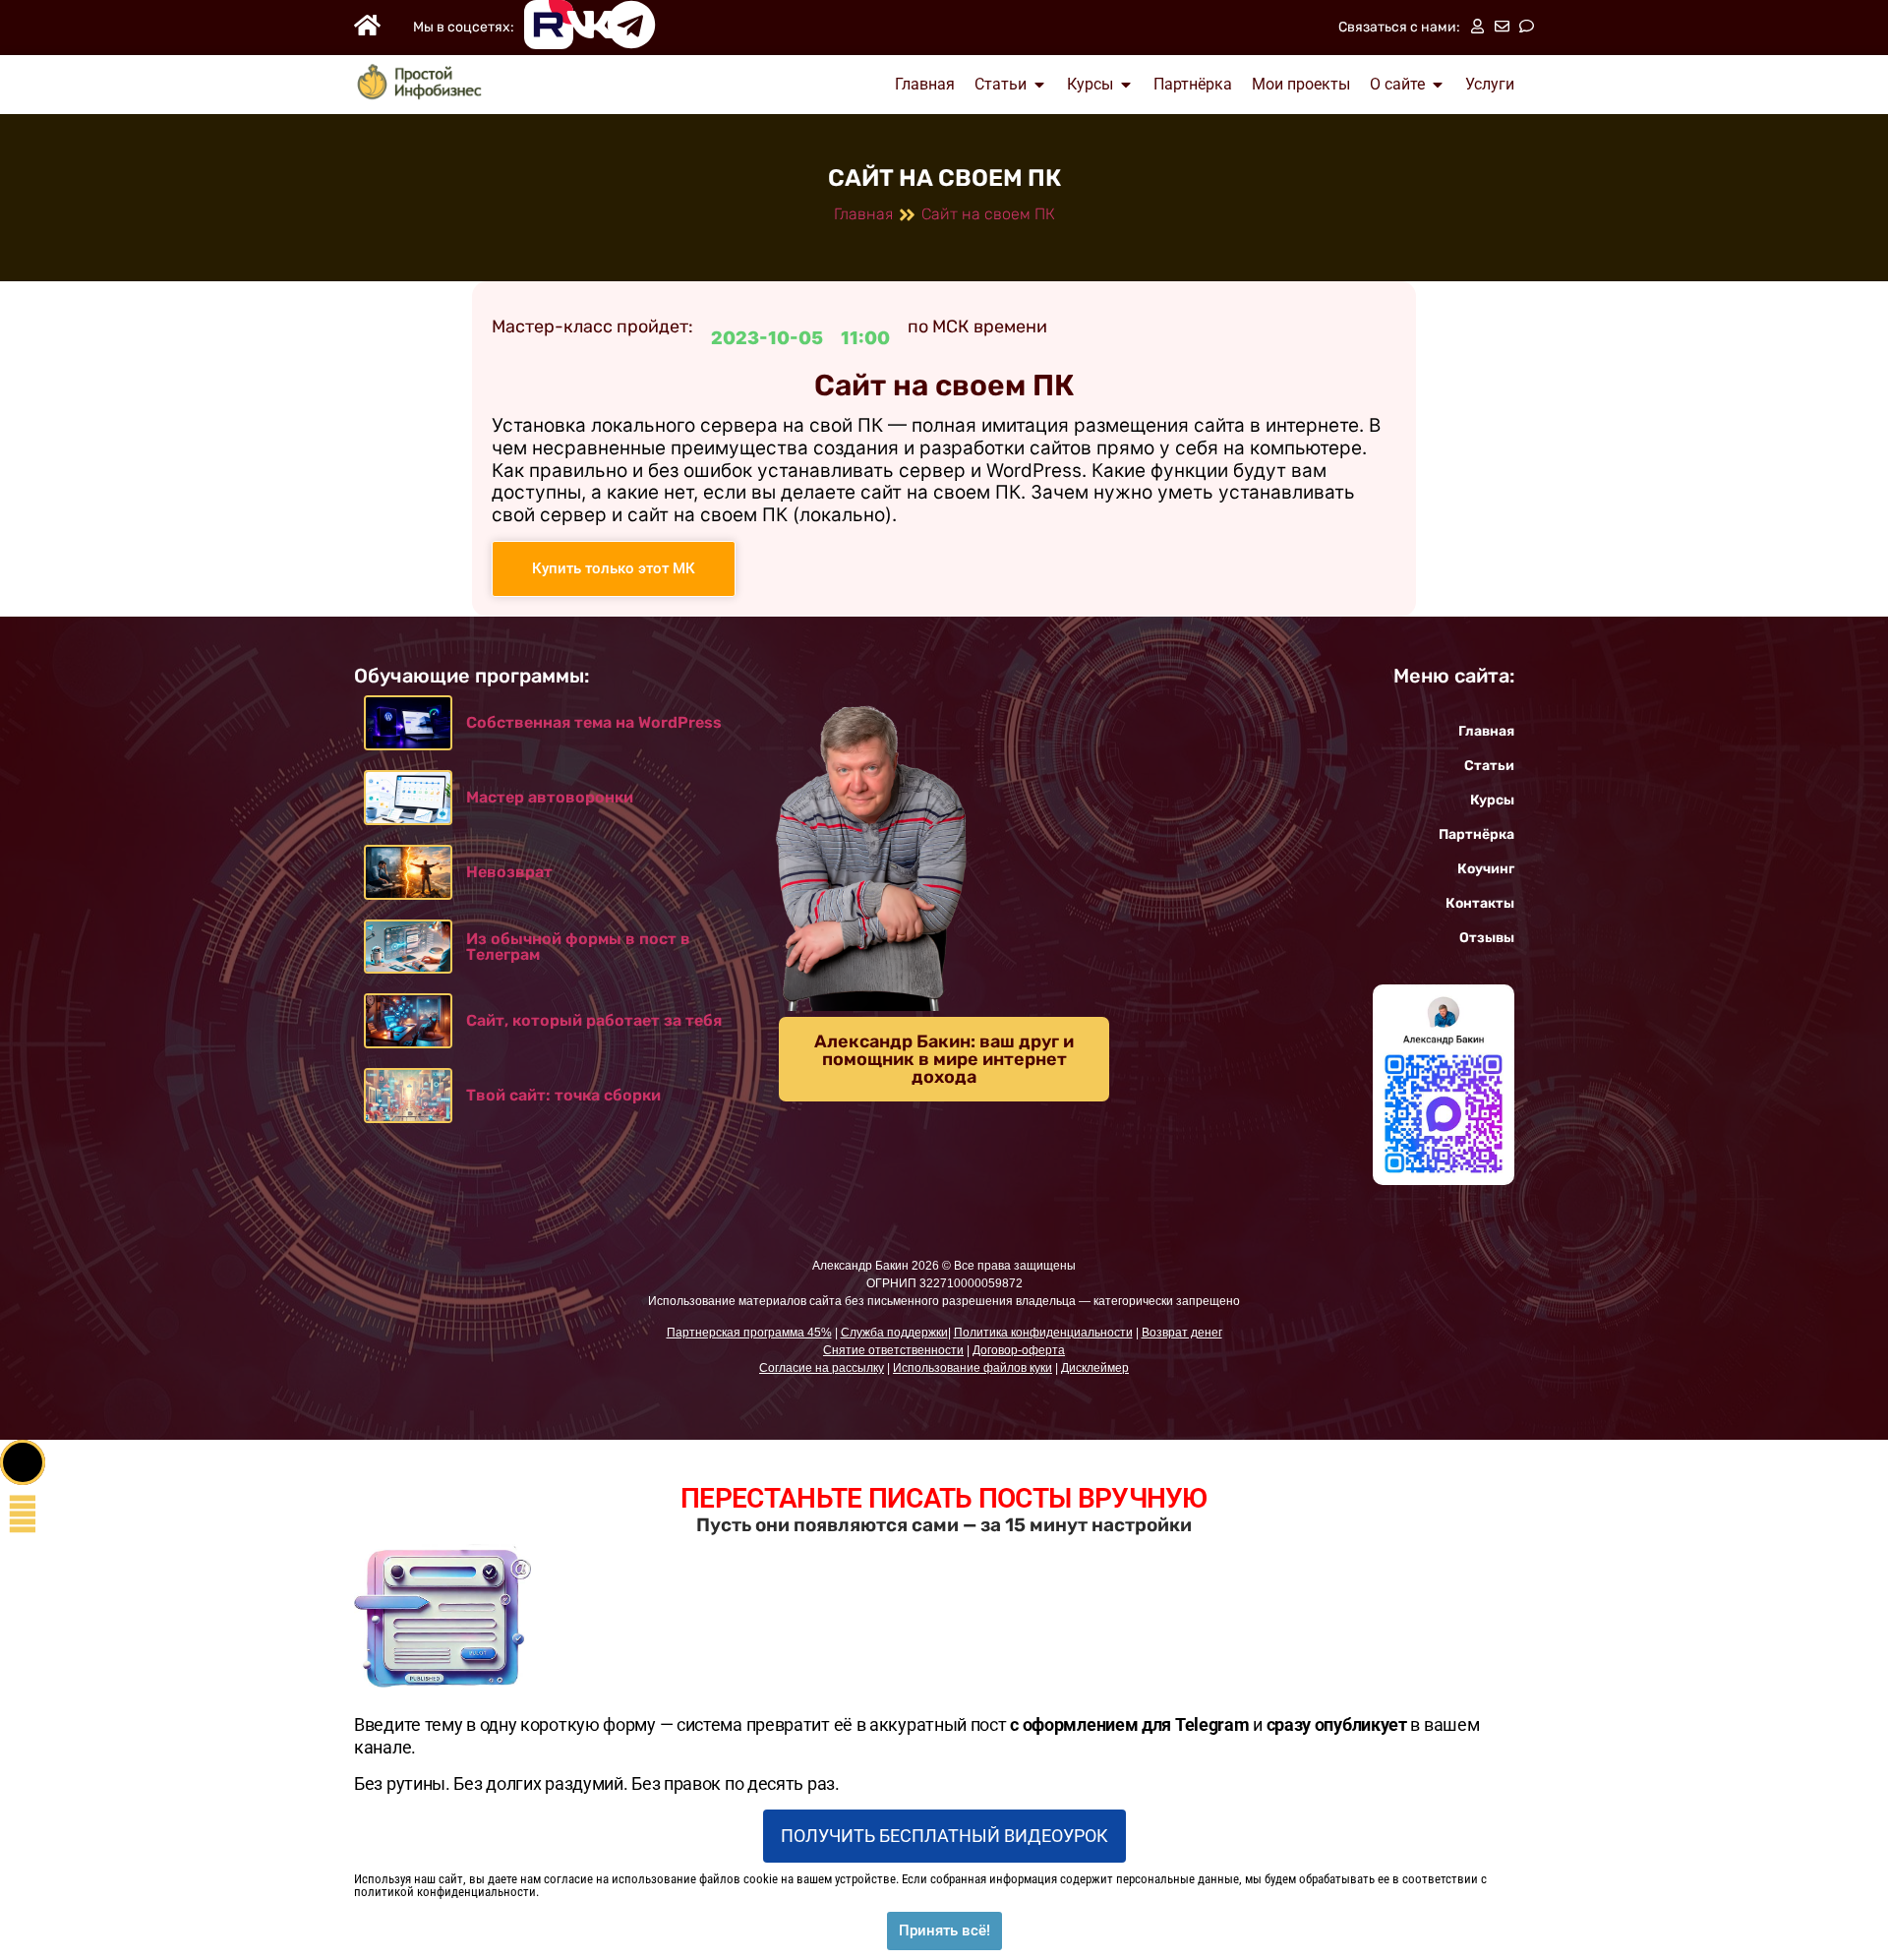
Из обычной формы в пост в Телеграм (578, 947)
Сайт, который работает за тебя (594, 1020)
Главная (863, 214)
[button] (23, 1462)
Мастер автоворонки (550, 797)
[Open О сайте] (1438, 85)
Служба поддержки (894, 1333)
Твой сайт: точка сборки (563, 1095)
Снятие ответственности (893, 1350)
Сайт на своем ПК (988, 214)
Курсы (1492, 800)
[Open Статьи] (1039, 85)
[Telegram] (631, 25)
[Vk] (590, 25)
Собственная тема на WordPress (594, 722)
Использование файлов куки (973, 1368)
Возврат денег (1182, 1333)
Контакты (1480, 903)
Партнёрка (1476, 834)
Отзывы (1487, 938)
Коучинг (1486, 869)
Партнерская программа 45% (749, 1333)
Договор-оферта (1019, 1350)
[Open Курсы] (1126, 85)
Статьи (1489, 766)
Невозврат (509, 872)
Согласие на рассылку (822, 1368)
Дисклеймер (1095, 1368)
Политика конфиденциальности (1043, 1333)
